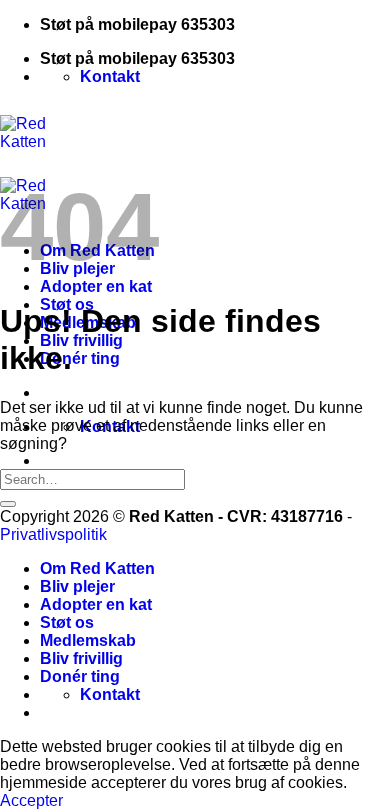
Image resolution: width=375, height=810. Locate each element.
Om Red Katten (97, 568)
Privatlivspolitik (53, 534)
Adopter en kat (96, 286)
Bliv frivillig (81, 340)
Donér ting (80, 358)
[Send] (8, 504)
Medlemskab (88, 640)
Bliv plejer (77, 586)
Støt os (67, 622)
